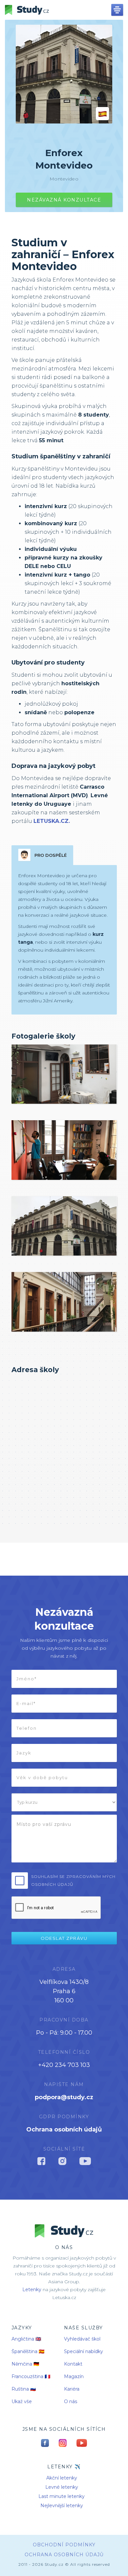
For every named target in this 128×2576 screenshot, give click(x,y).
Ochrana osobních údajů (64, 2129)
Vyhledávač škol (82, 2339)
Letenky (32, 2290)
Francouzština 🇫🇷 (31, 2376)
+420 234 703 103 (64, 2065)
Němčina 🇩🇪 (25, 2364)
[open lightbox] (64, 1074)
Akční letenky (62, 2478)
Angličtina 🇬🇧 (26, 2339)
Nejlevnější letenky (62, 2506)
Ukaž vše (22, 2401)
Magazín (74, 2376)
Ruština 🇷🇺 (24, 2389)
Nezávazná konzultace (64, 200)
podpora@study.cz (64, 2097)
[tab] (42, 855)
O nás (71, 2401)
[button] (117, 10)
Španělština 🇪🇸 (28, 2351)
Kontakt (73, 2364)
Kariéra (72, 2389)
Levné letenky (62, 2487)
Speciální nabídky (84, 2351)
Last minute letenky (62, 2496)
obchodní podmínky (64, 2545)
